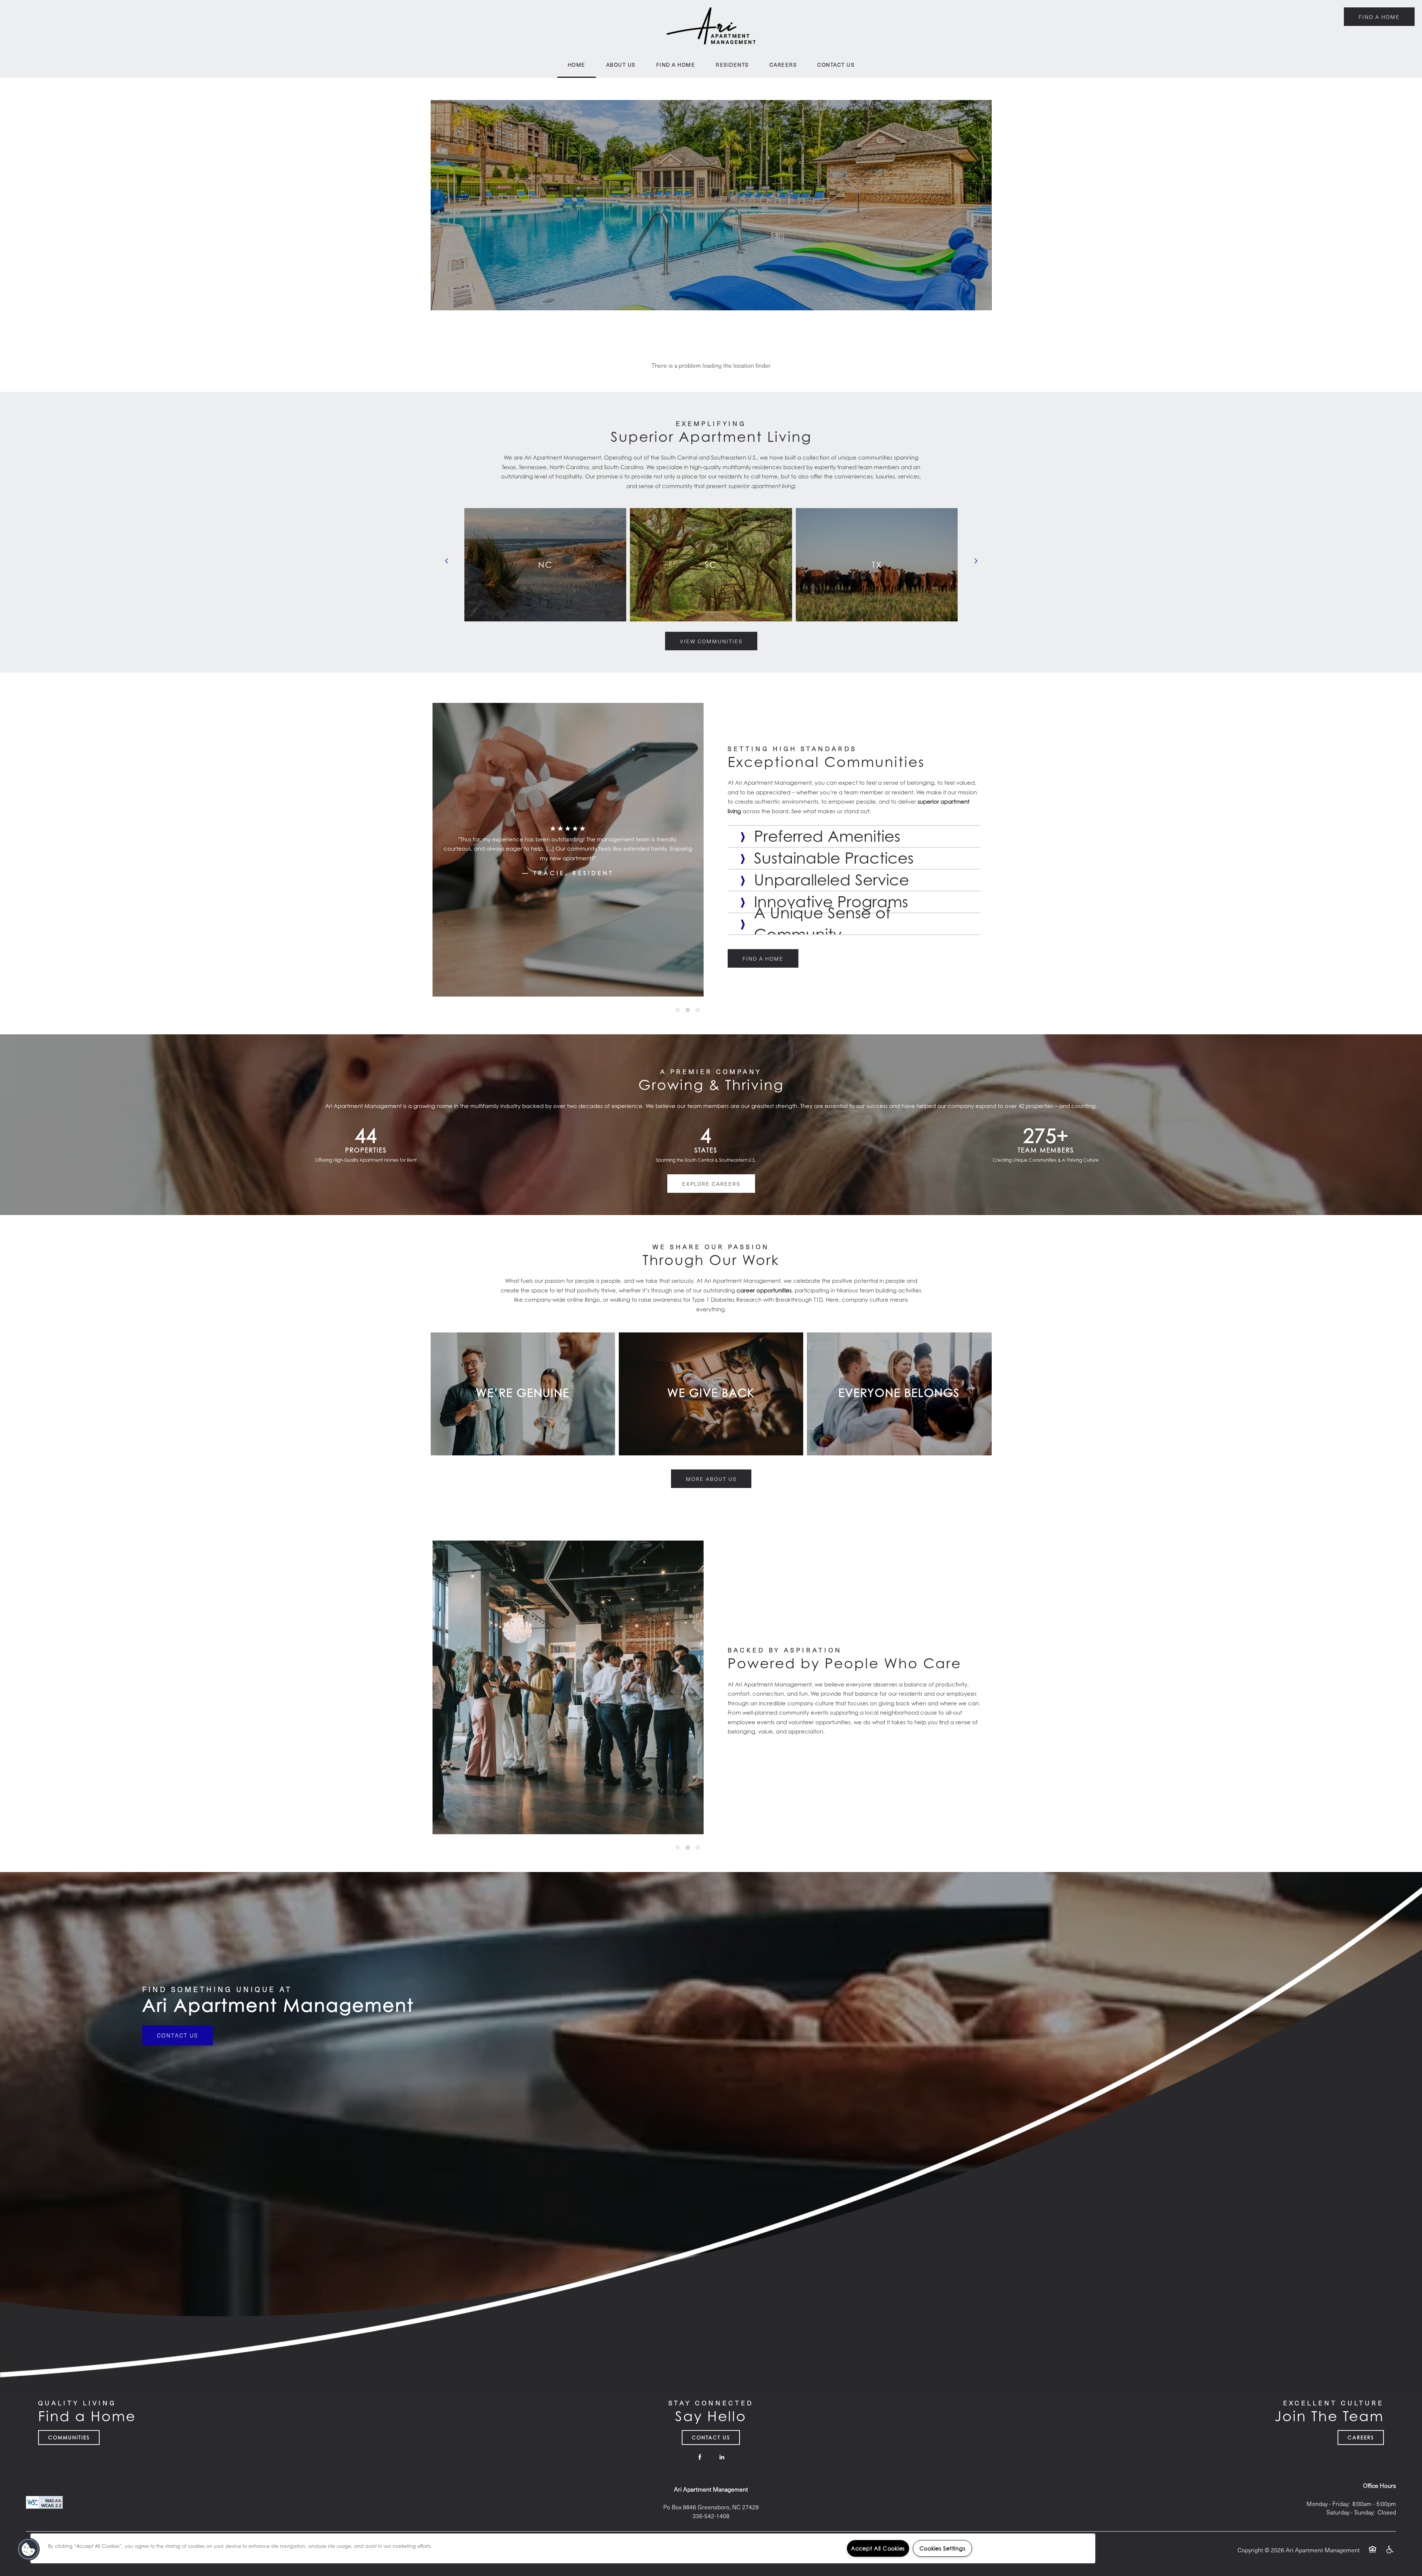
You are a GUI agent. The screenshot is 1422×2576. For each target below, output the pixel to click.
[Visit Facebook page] (700, 2457)
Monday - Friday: (1328, 2504)
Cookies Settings (943, 2548)
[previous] (447, 561)
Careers (1361, 2437)
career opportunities (764, 1290)
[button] (1379, 17)
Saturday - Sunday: (1351, 2512)
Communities (69, 2437)
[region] (563, 2548)
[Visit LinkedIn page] (722, 2457)
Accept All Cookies (878, 2548)
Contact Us (178, 2035)
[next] (976, 561)
